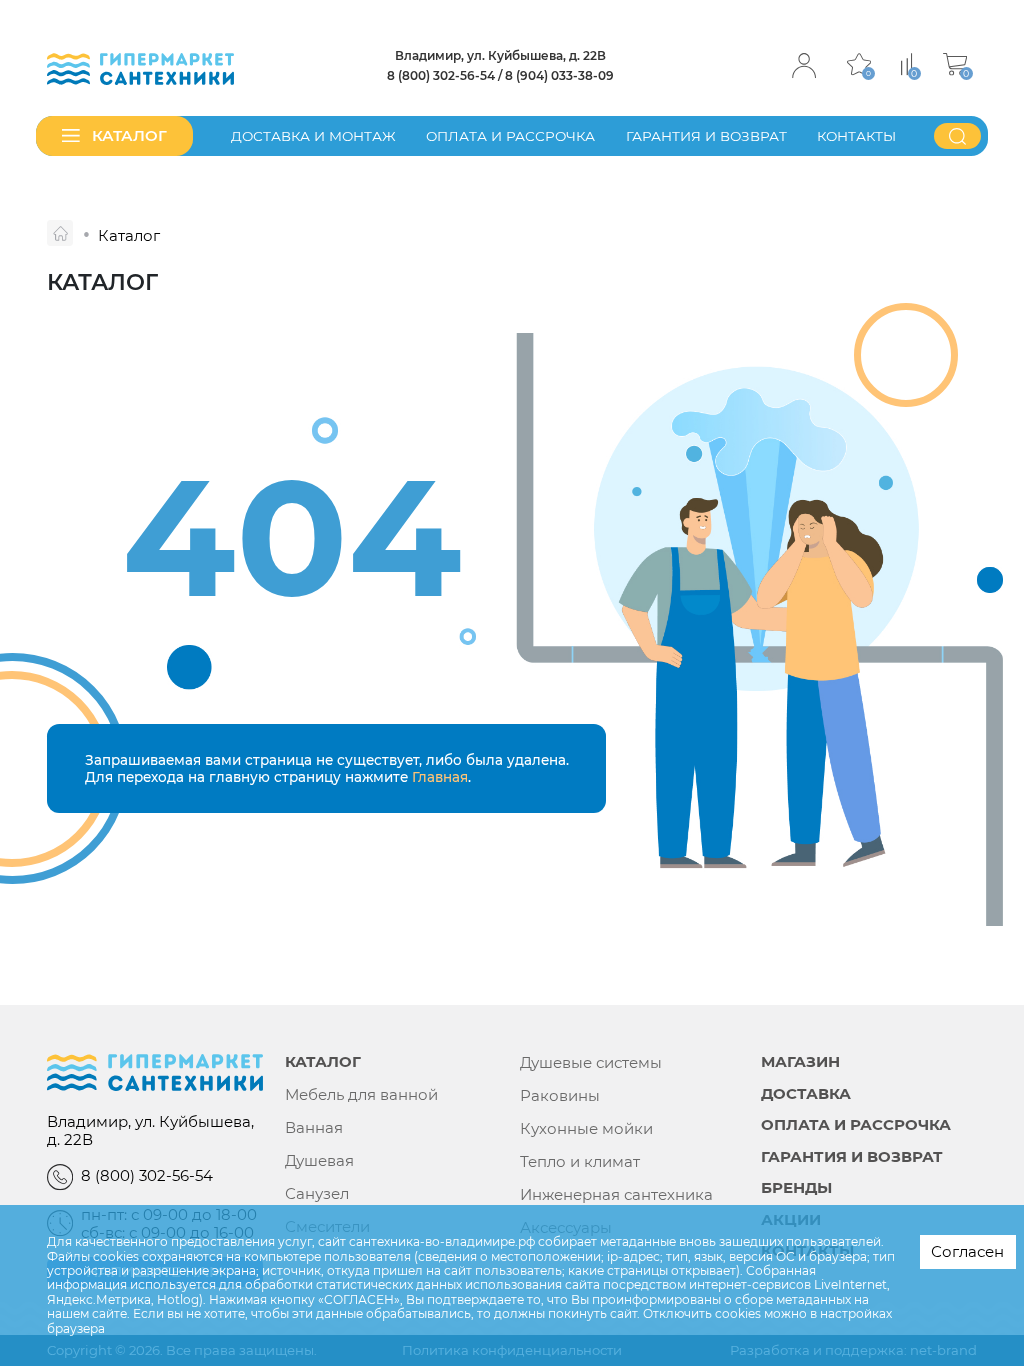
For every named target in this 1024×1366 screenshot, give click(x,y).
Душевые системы (591, 1063)
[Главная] (60, 233)
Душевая (319, 1161)
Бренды (796, 1188)
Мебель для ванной (361, 1095)
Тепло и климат (580, 1162)
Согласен (967, 1251)
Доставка (806, 1094)
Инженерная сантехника (616, 1195)
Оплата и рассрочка (510, 136)
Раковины (560, 1096)
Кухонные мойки (586, 1129)
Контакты (856, 136)
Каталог (323, 1062)
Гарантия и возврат (706, 136)
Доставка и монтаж (313, 136)
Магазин (800, 1062)
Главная (440, 777)
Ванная (314, 1128)
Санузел (317, 1194)
